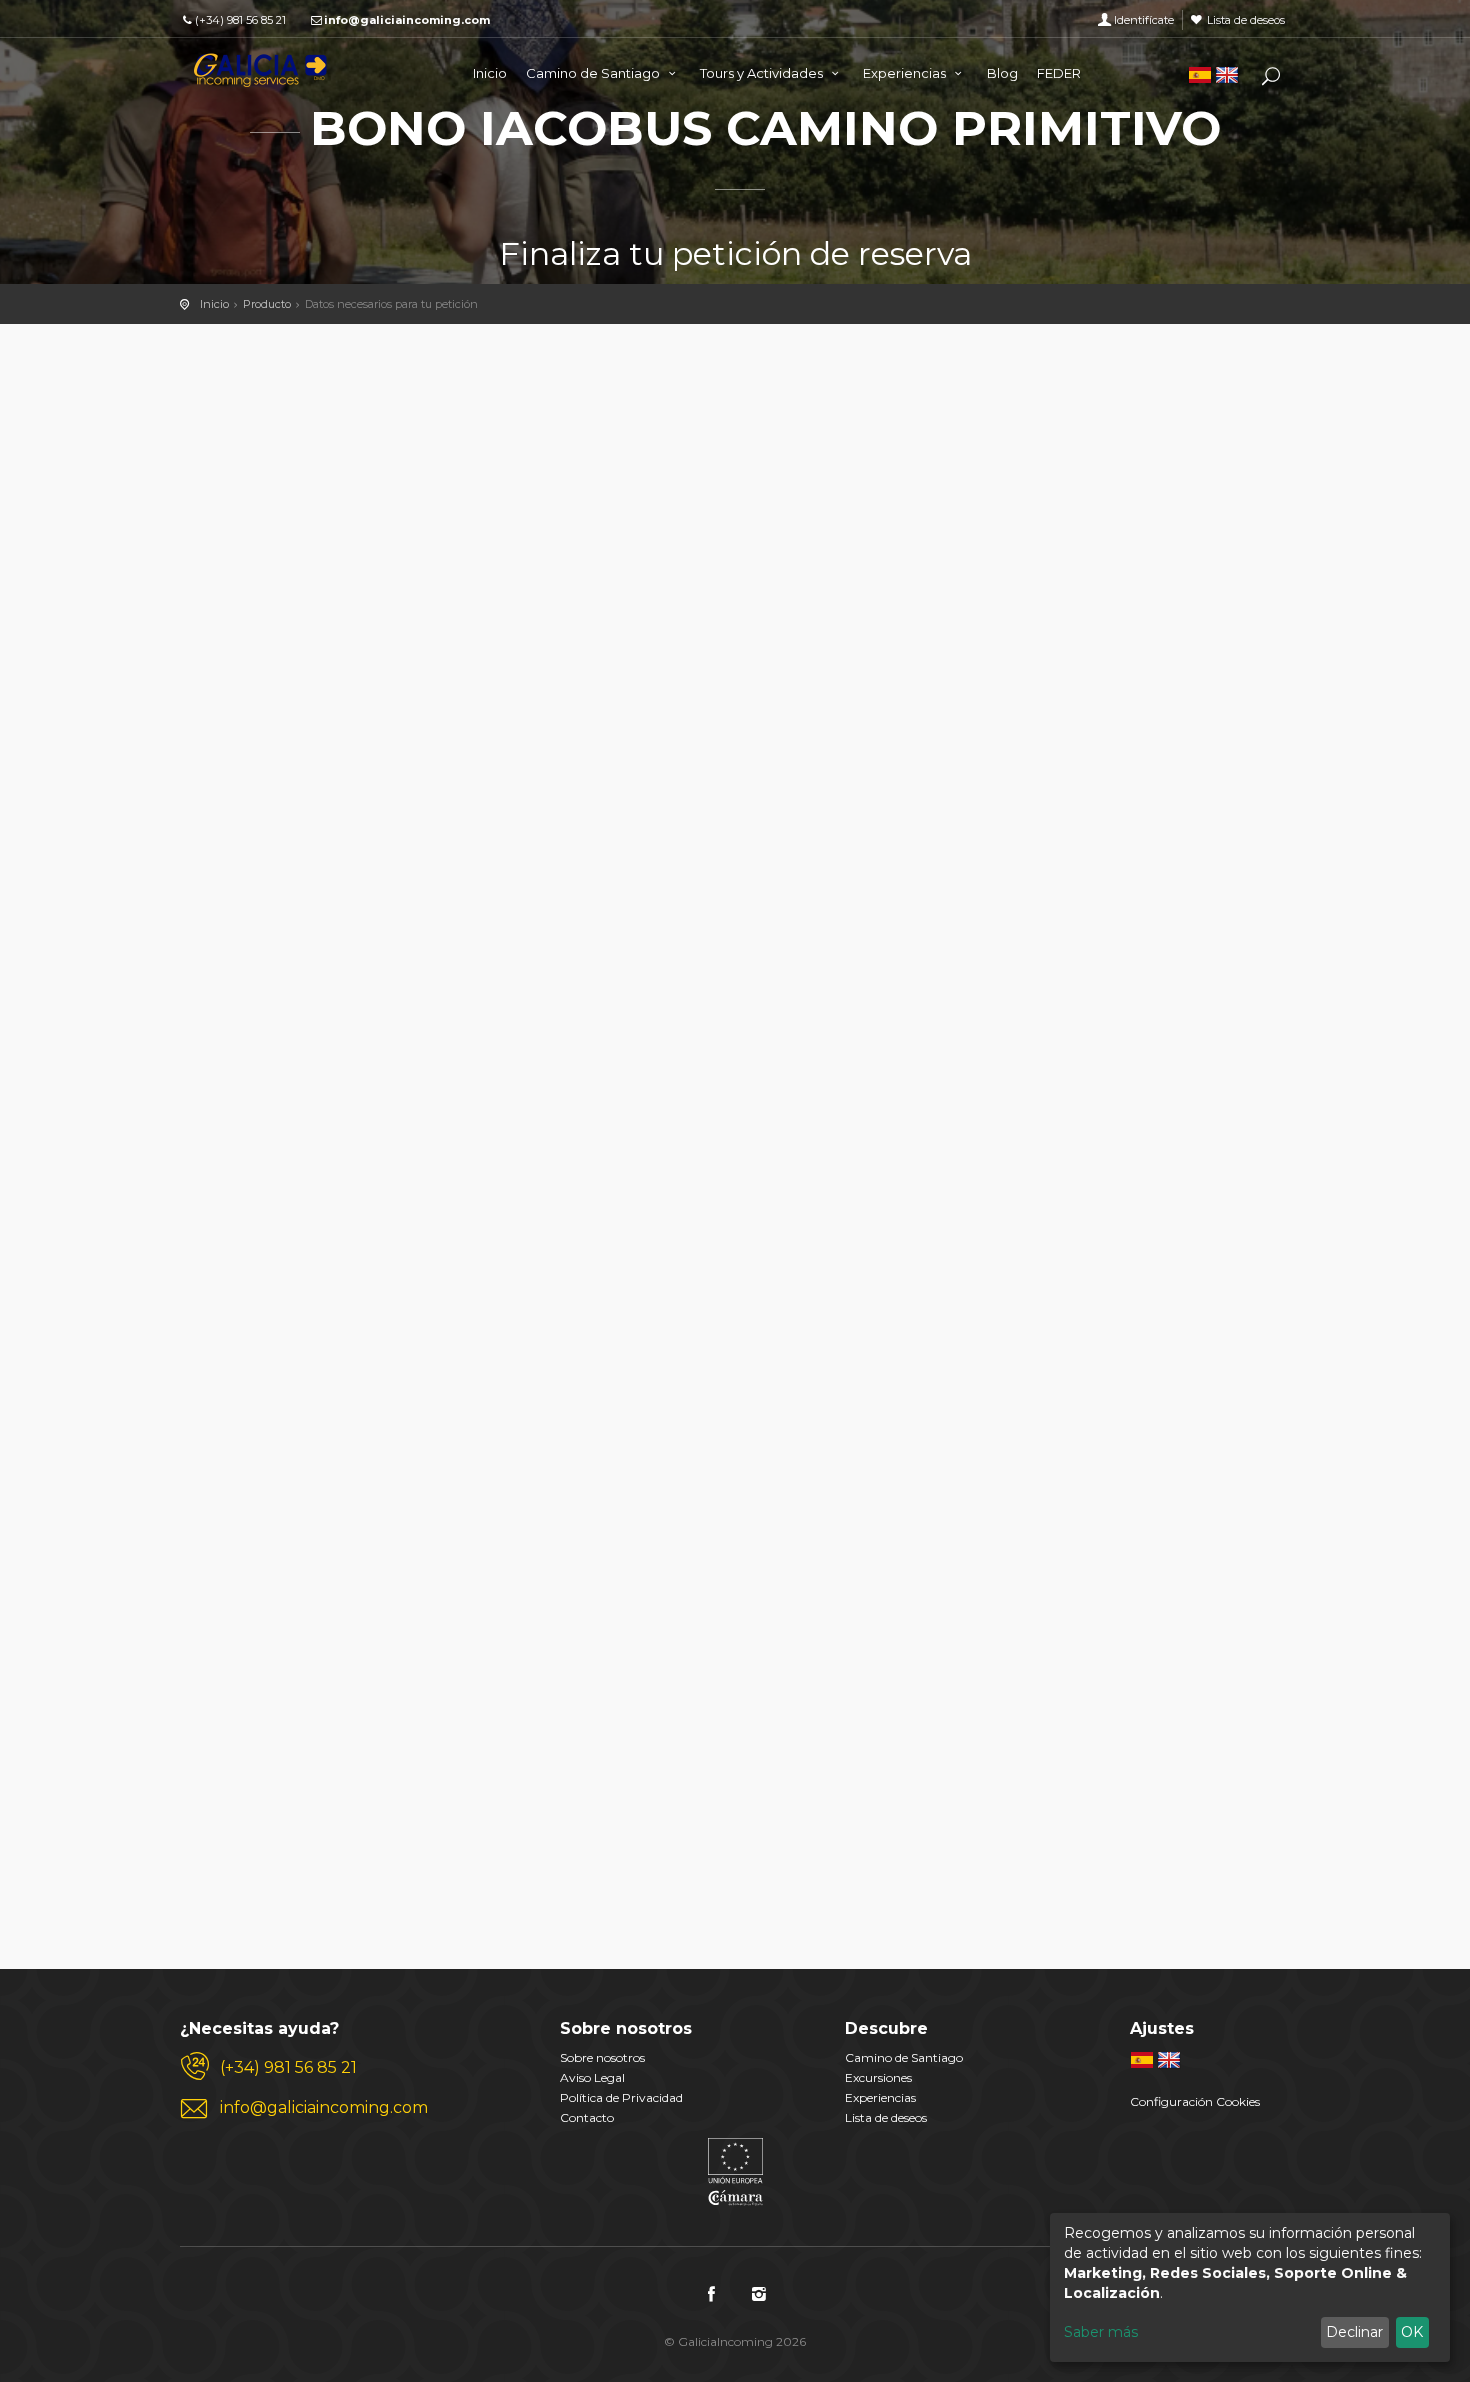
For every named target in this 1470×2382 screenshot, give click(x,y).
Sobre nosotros (602, 2057)
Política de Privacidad (621, 2097)
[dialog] (1250, 2287)
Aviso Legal (592, 2077)
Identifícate (1144, 20)
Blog (1002, 73)
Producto (267, 304)
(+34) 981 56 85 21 (240, 20)
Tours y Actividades (763, 73)
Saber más (1101, 2332)
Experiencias (906, 73)
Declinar (1354, 2332)
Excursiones (878, 2077)
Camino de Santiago (594, 73)
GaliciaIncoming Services (260, 70)
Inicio (490, 73)
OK (1412, 2332)
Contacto (587, 2117)
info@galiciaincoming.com (407, 20)
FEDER (1059, 73)
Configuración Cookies (1195, 2101)
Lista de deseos (1246, 20)
